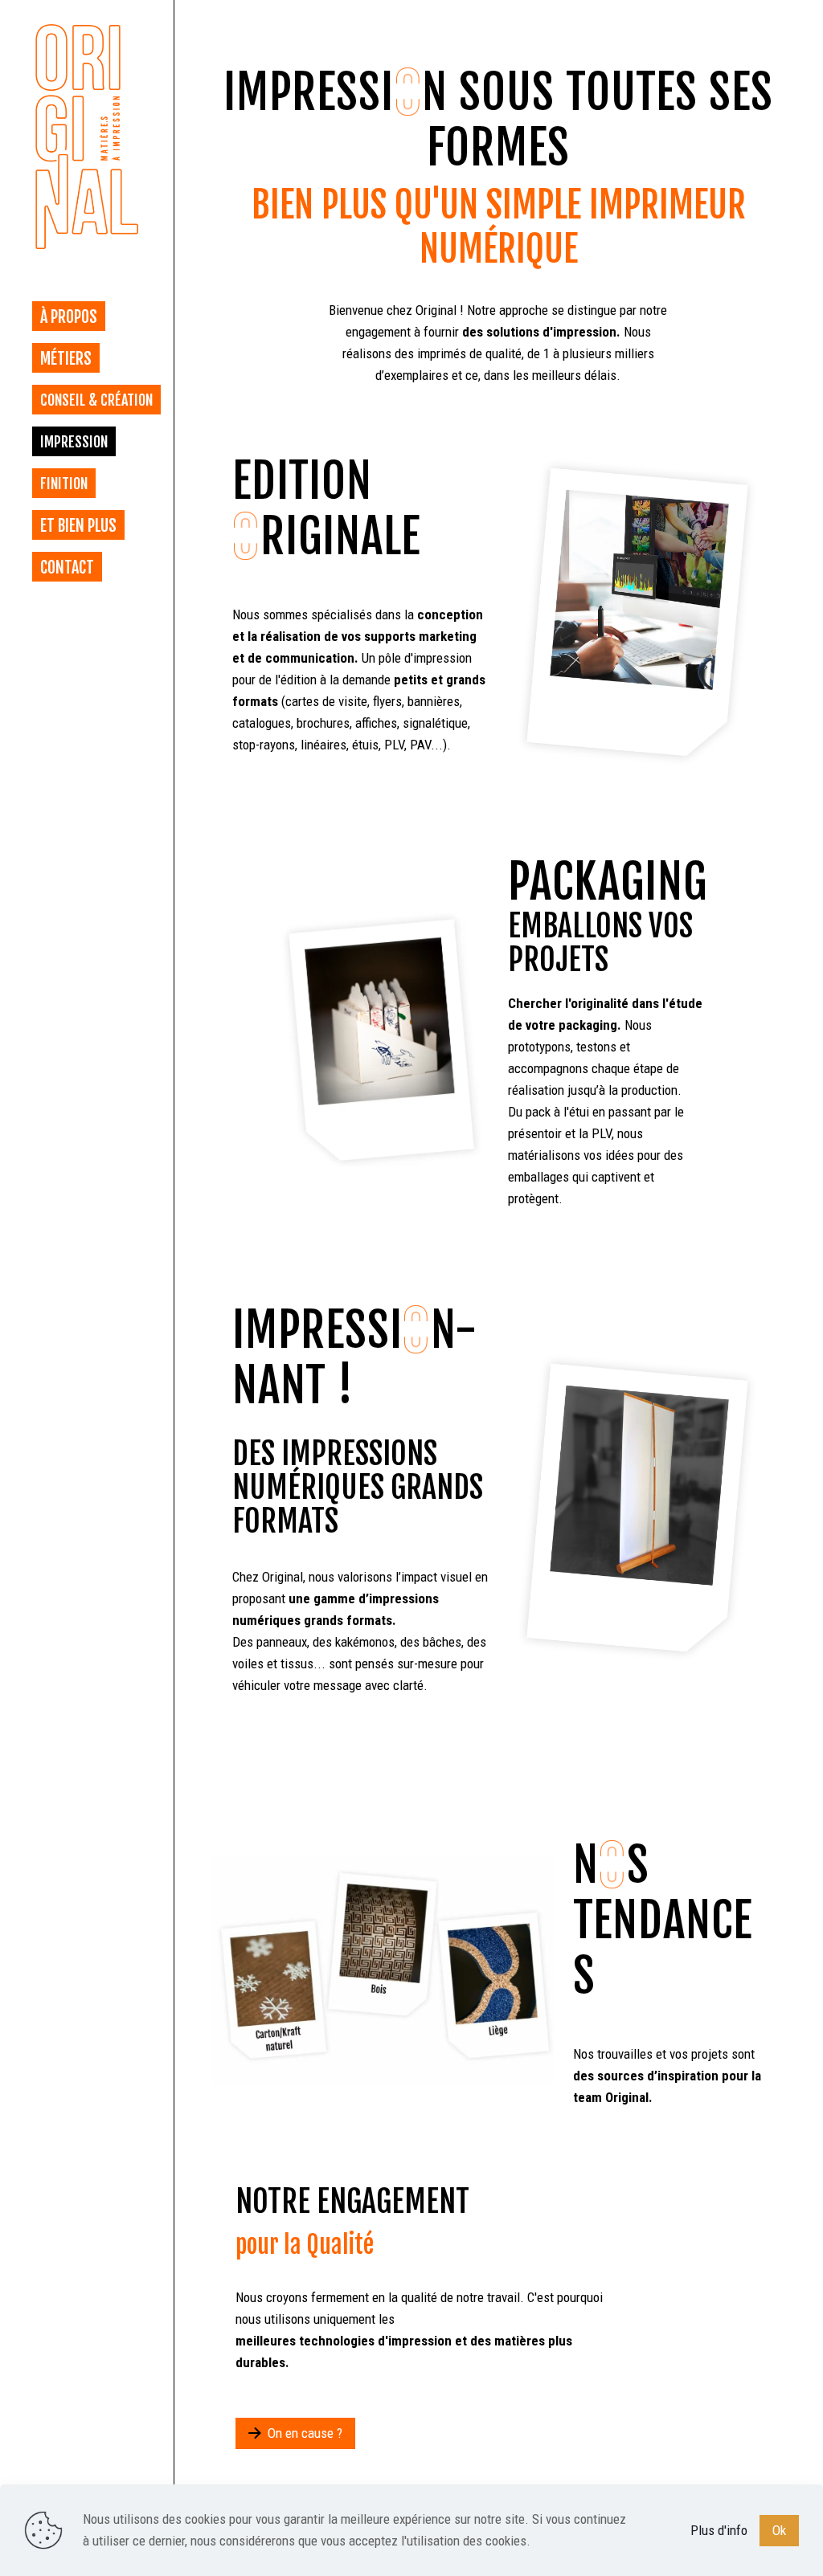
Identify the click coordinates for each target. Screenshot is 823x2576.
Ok (779, 2530)
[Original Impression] (87, 137)
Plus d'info (719, 2530)
